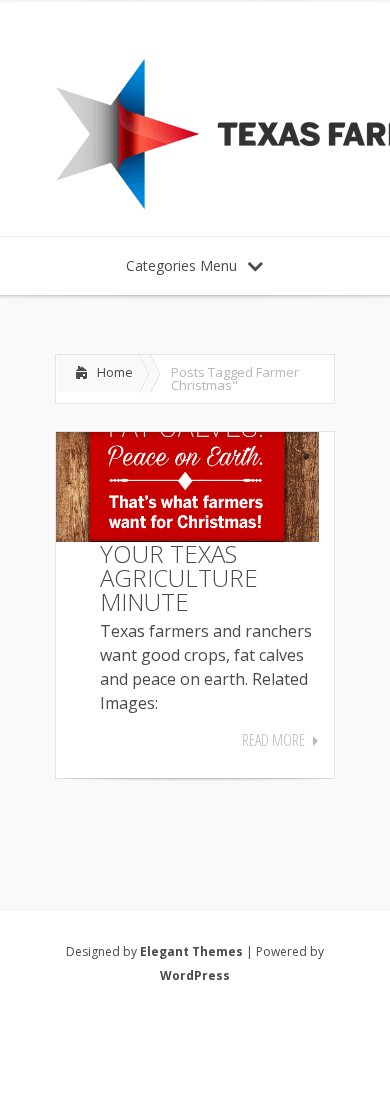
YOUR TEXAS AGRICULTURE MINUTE (179, 577)
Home (115, 372)
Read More (273, 740)
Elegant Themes (191, 951)
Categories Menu (181, 265)
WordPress (195, 975)
